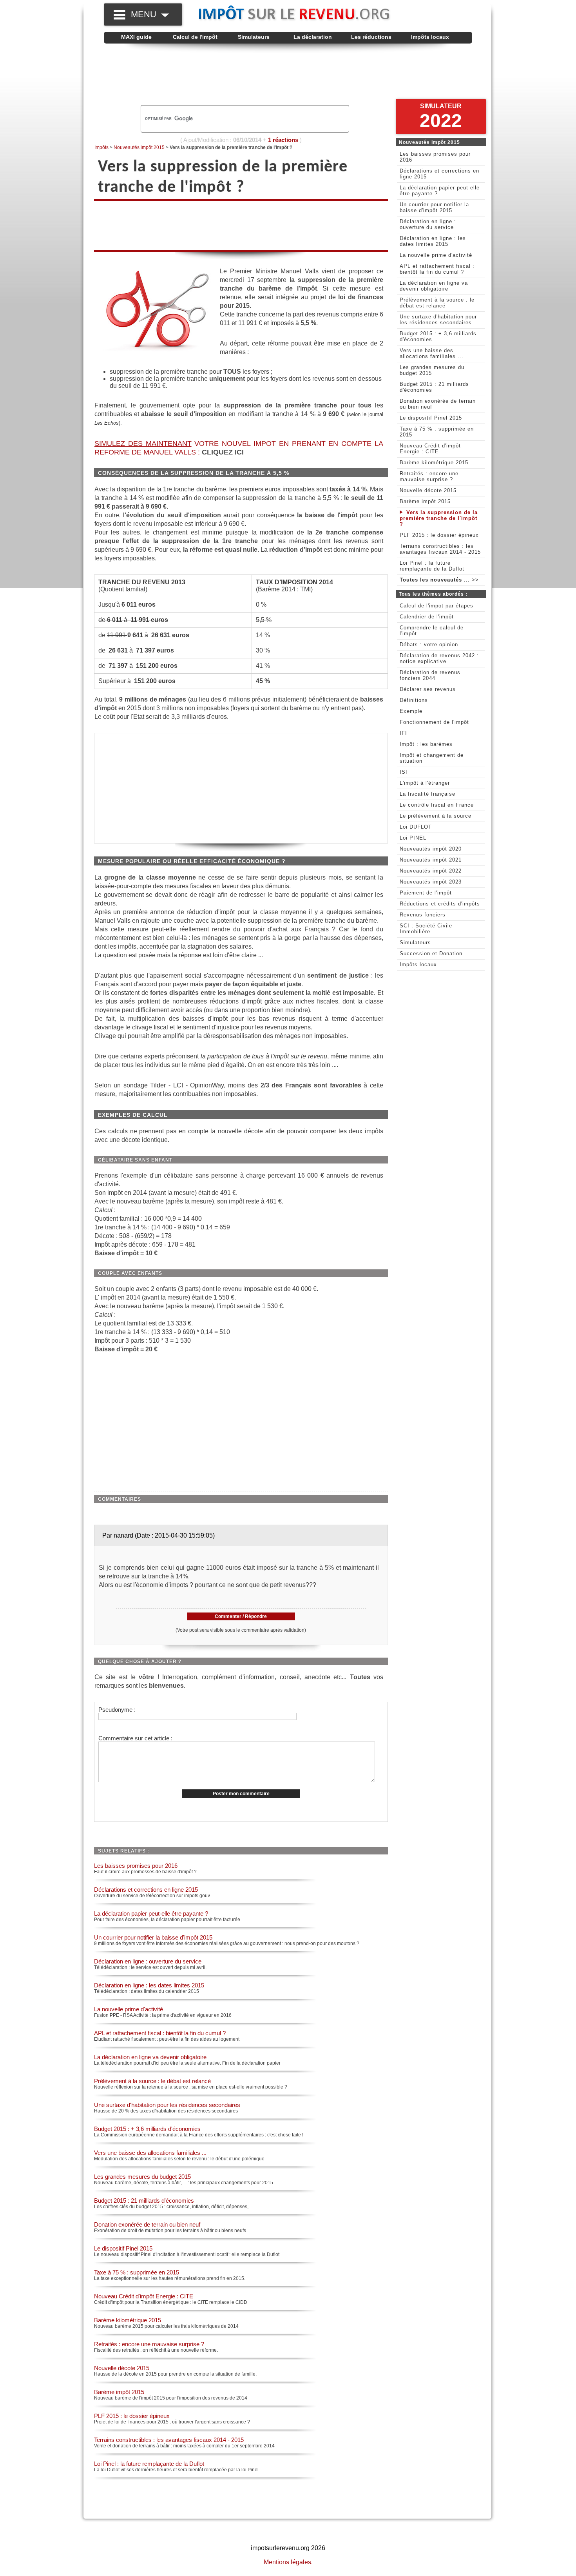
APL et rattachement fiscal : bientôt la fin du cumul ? (160, 2033)
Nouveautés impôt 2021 (431, 860)
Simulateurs (254, 37)
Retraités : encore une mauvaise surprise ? (149, 2344)
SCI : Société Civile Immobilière (426, 929)
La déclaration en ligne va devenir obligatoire (150, 2057)
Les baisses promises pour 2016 (136, 1866)
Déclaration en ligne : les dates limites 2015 (149, 1985)
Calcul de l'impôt (195, 37)
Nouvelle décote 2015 (122, 2368)
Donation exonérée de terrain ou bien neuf (147, 2224)
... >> (439, 580)
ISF (404, 772)
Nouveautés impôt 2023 (431, 882)
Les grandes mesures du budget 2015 (142, 2177)
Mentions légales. (288, 2562)
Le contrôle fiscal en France (437, 805)
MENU (146, 14)
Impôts (101, 147)
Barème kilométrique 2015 (128, 2320)
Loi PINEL (413, 838)
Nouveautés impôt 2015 (139, 147)
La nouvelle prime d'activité (129, 2009)
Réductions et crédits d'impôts (440, 904)
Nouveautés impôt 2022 (431, 871)
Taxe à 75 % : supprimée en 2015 (137, 2272)
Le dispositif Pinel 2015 (123, 2248)
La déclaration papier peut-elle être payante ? (151, 1913)
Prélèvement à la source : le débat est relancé (152, 2081)
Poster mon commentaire (241, 1794)
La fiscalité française (427, 794)
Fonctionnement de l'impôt (434, 722)
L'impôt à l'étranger (425, 783)
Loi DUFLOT (416, 827)
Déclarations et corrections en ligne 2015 (146, 1890)
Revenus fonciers (423, 915)
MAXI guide (136, 37)
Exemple (411, 711)
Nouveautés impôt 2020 (431, 849)
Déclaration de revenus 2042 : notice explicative (439, 658)
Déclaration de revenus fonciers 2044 (430, 675)
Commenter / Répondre (241, 1616)
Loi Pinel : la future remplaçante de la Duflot (149, 2464)
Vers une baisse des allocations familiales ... (150, 2153)
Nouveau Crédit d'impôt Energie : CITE (144, 2296)
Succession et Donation (431, 954)
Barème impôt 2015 (119, 2392)
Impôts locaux (430, 37)
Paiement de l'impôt (426, 893)
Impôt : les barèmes (426, 744)
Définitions (414, 700)
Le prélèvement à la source (436, 816)
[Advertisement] (288, 75)
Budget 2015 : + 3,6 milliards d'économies (147, 2129)
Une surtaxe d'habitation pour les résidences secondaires (167, 2105)
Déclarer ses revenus (428, 689)
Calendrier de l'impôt (427, 617)
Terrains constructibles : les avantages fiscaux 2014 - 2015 (169, 2440)
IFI (403, 733)
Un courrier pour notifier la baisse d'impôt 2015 (153, 1937)
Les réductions (371, 37)
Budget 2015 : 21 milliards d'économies (144, 2201)
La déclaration (313, 37)
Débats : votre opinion (429, 644)
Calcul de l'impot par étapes (437, 606)
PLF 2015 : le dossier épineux (132, 2416)
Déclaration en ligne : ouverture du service (148, 1961)
